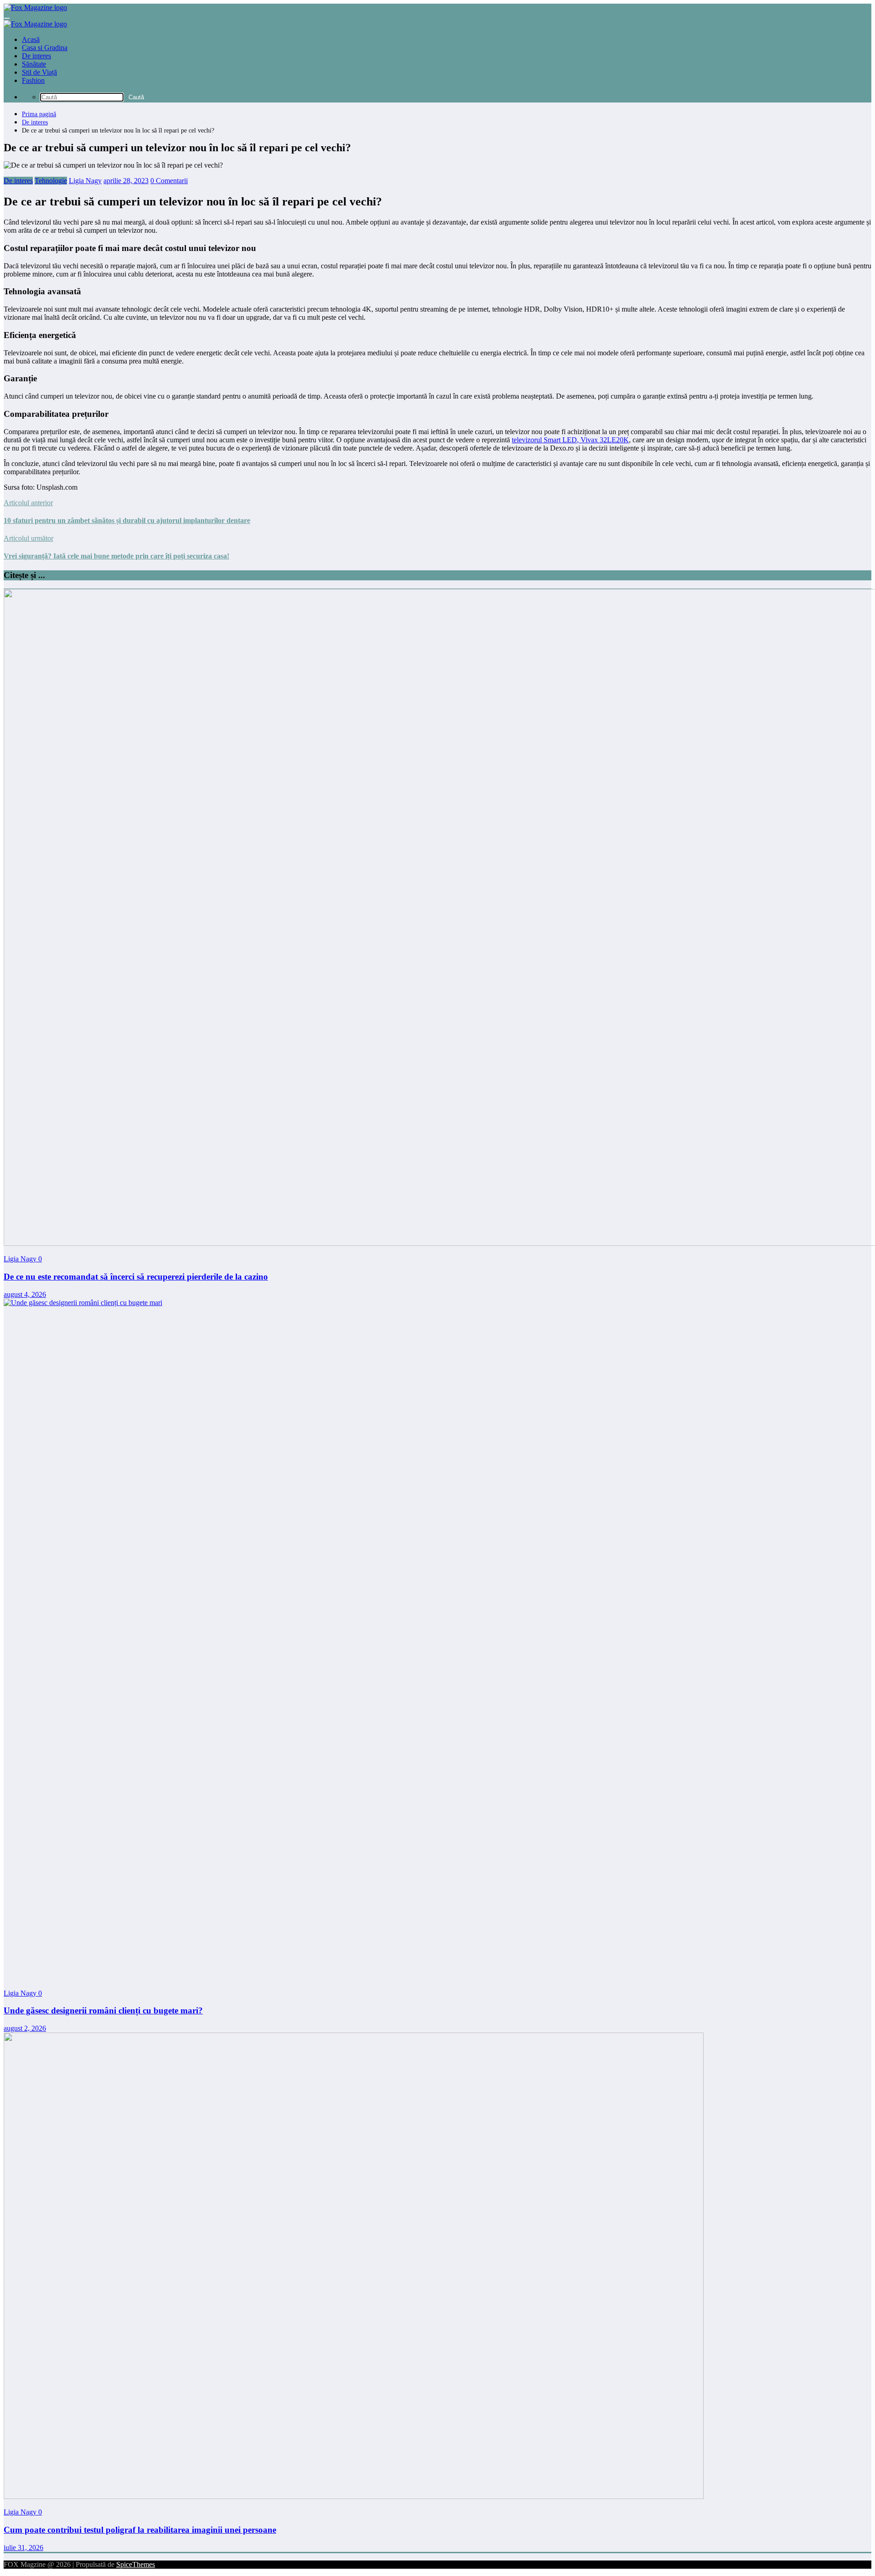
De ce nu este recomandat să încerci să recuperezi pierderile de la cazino (136, 1277)
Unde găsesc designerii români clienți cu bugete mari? (103, 2010)
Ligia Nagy (85, 181)
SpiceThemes (136, 2564)
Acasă (31, 39)
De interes (36, 56)
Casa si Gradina (45, 48)
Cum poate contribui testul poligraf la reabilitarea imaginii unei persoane (140, 2530)
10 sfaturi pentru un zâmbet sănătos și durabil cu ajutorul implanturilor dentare (127, 520)
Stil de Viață (39, 72)
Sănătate (34, 64)
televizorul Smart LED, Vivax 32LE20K (570, 440)
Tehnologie (51, 181)
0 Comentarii (169, 181)
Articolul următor (28, 538)
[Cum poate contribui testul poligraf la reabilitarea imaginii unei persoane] (354, 2497)
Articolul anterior (28, 503)
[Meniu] (7, 18)
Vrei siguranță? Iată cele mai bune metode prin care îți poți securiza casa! (116, 556)
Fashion (33, 80)
